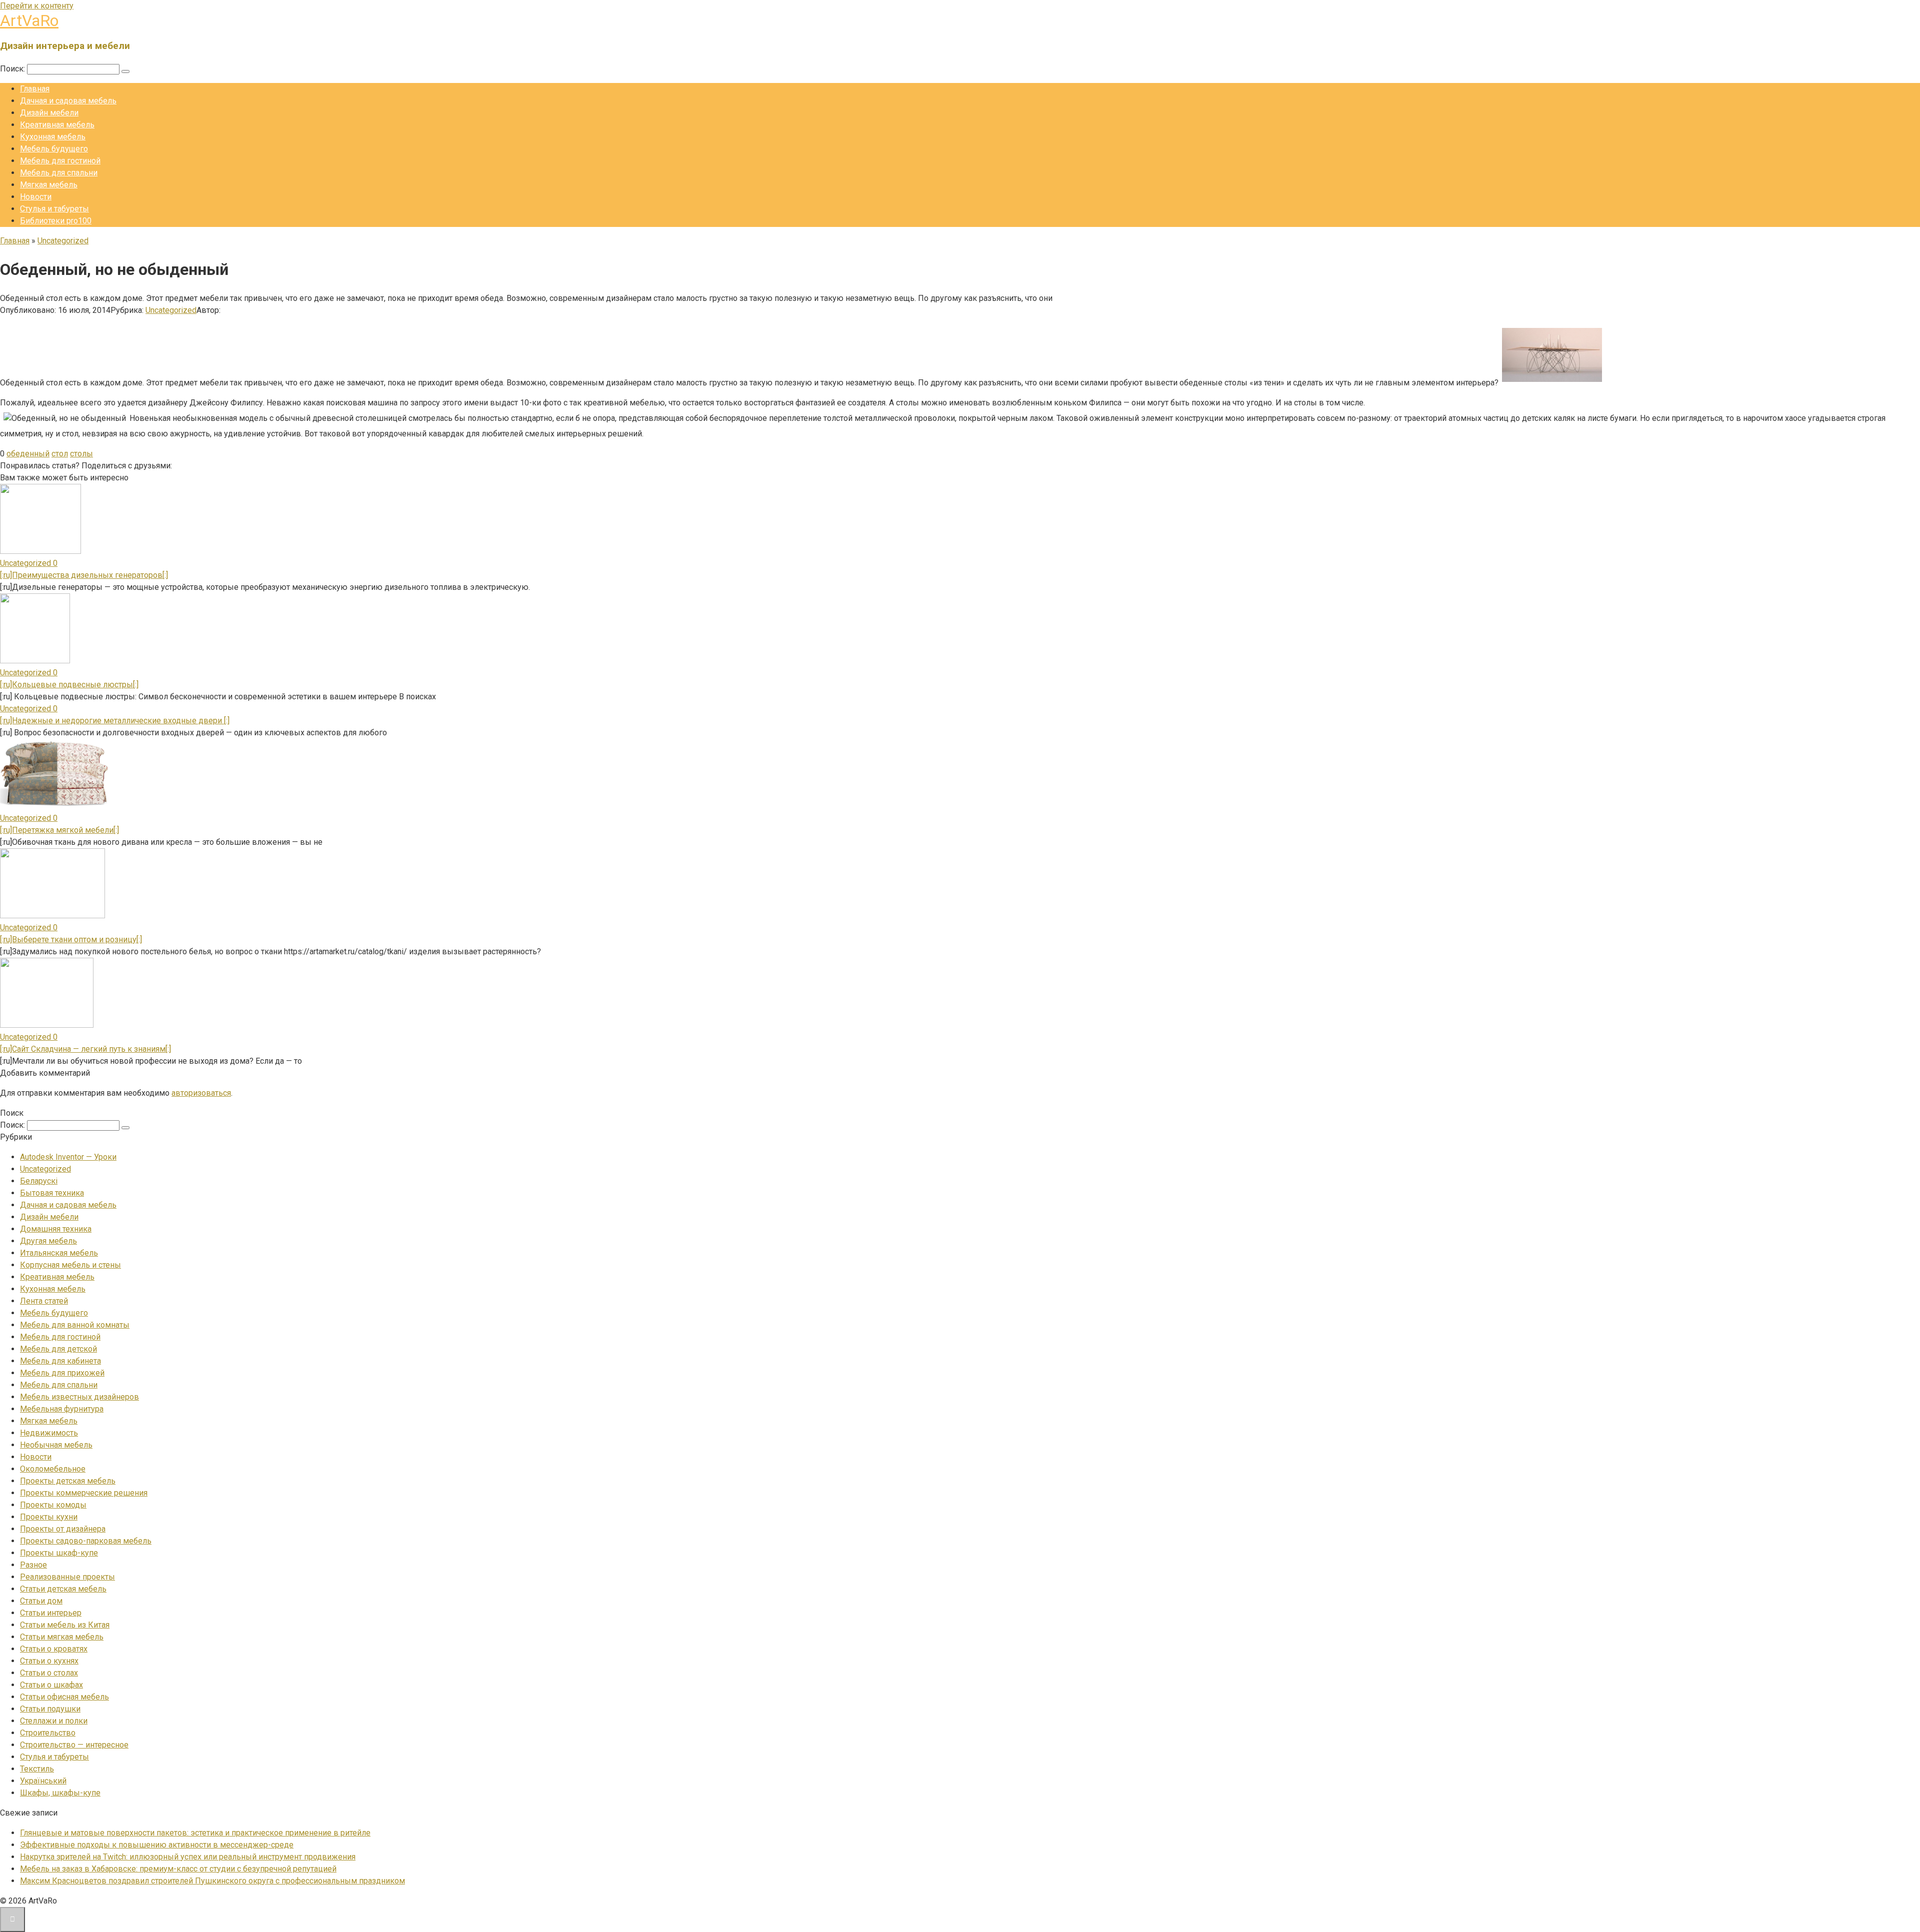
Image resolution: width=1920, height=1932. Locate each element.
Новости (36, 197)
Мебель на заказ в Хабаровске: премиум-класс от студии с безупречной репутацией (178, 1869)
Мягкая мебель (49, 185)
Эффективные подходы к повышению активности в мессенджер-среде (157, 1845)
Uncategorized (171, 310)
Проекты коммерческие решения (84, 1493)
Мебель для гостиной (60, 161)
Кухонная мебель (53, 137)
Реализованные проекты (67, 1577)
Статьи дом (41, 1601)
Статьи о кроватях (54, 1649)
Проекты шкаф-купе (59, 1553)
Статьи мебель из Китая (65, 1625)
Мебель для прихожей (62, 1373)
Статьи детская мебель (63, 1589)
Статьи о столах (49, 1673)
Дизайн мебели (49, 113)
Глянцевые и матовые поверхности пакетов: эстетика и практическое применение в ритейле (195, 1833)
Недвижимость (49, 1433)
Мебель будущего (54, 149)
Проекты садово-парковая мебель (86, 1541)
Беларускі (39, 1181)
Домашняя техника (56, 1229)
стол (60, 454)
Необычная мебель (56, 1445)
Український (43, 1781)
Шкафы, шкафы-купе (60, 1793)
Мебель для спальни (59, 173)
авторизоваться (201, 1093)
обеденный (28, 454)
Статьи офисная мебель (64, 1697)
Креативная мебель (57, 125)
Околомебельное (53, 1469)
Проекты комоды (53, 1505)
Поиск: (13, 69)
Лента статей (44, 1301)
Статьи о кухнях (49, 1661)
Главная (35, 89)
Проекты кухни (49, 1517)
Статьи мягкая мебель (62, 1637)
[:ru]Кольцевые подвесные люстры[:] (69, 685)
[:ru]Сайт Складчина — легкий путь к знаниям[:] (85, 1049)
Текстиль (37, 1769)
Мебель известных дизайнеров (79, 1397)
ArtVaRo (29, 20)
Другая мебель (48, 1241)
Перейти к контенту (37, 6)
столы (81, 454)
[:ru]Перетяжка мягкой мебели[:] (59, 830)
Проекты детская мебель (68, 1481)
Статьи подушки (50, 1709)
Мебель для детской (58, 1349)
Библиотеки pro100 (56, 221)
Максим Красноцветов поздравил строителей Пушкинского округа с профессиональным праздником (212, 1881)
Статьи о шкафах (51, 1685)
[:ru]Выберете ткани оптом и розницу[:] (71, 940)
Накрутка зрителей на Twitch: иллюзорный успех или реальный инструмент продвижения (188, 1857)
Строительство (48, 1733)
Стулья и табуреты (54, 209)
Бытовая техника (52, 1193)
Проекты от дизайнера (63, 1529)
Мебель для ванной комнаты (75, 1325)
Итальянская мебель (59, 1253)
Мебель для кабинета (60, 1361)
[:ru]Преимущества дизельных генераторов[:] (84, 575)
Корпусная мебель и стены (70, 1265)
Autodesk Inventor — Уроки (68, 1157)
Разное (33, 1565)
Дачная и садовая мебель (68, 101)
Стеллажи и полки (54, 1721)
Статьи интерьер (51, 1613)
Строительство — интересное (74, 1745)
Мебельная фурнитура (62, 1409)
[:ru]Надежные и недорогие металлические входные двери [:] (115, 721)
